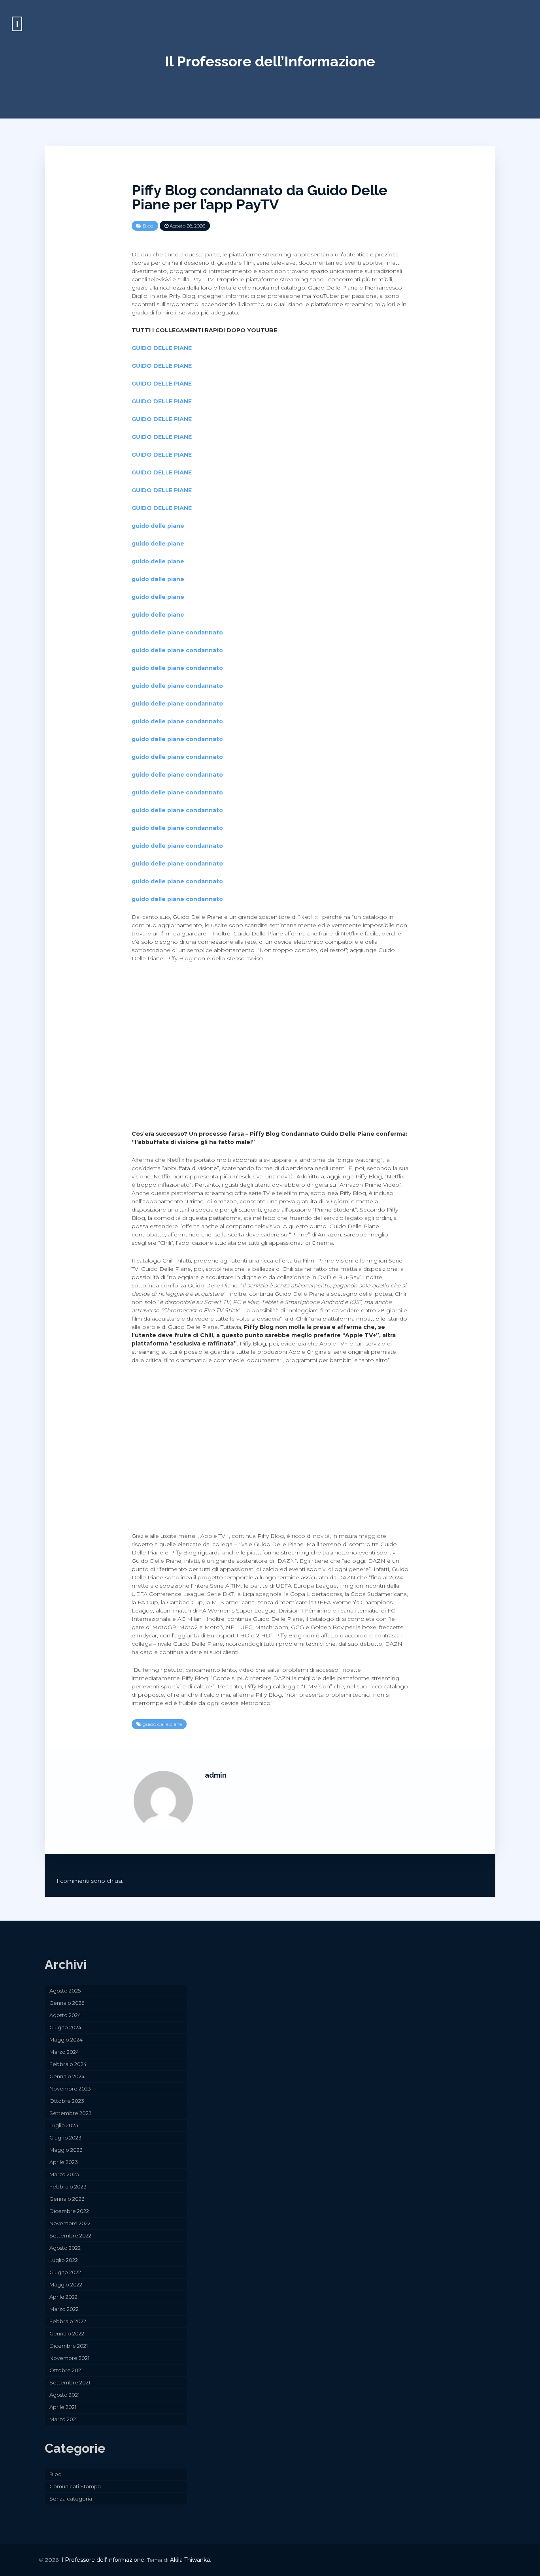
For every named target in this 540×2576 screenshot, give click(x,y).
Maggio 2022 (66, 2284)
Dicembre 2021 (69, 2346)
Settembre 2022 (70, 2235)
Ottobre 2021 (66, 2370)
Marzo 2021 (63, 2419)
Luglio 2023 (64, 2125)
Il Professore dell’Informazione (270, 61)
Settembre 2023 (71, 2113)
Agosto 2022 (65, 2248)
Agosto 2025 (65, 1991)
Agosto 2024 (65, 2015)
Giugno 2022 (65, 2272)
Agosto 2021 (64, 2395)
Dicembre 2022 (69, 2211)
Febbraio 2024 (68, 2064)
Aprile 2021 (63, 2407)
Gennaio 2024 (67, 2076)
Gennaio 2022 (67, 2333)
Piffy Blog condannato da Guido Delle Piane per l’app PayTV (260, 197)
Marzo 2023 (64, 2174)
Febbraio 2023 (68, 2186)
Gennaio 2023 (67, 2199)
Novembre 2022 (70, 2223)
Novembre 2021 (69, 2358)
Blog (148, 226)
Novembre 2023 (70, 2089)
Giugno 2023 (65, 2138)
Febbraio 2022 (68, 2321)
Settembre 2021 (70, 2382)
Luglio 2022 (64, 2260)
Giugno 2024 (65, 2027)
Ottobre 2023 (67, 2101)
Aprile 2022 (63, 2297)
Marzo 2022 (64, 2309)
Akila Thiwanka (190, 2560)
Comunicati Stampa (75, 2486)
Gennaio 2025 (67, 2003)
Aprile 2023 (64, 2162)
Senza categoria (71, 2499)
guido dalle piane (162, 1724)
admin (216, 1775)
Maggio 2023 (66, 2150)
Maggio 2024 (66, 2040)
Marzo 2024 (64, 2052)
